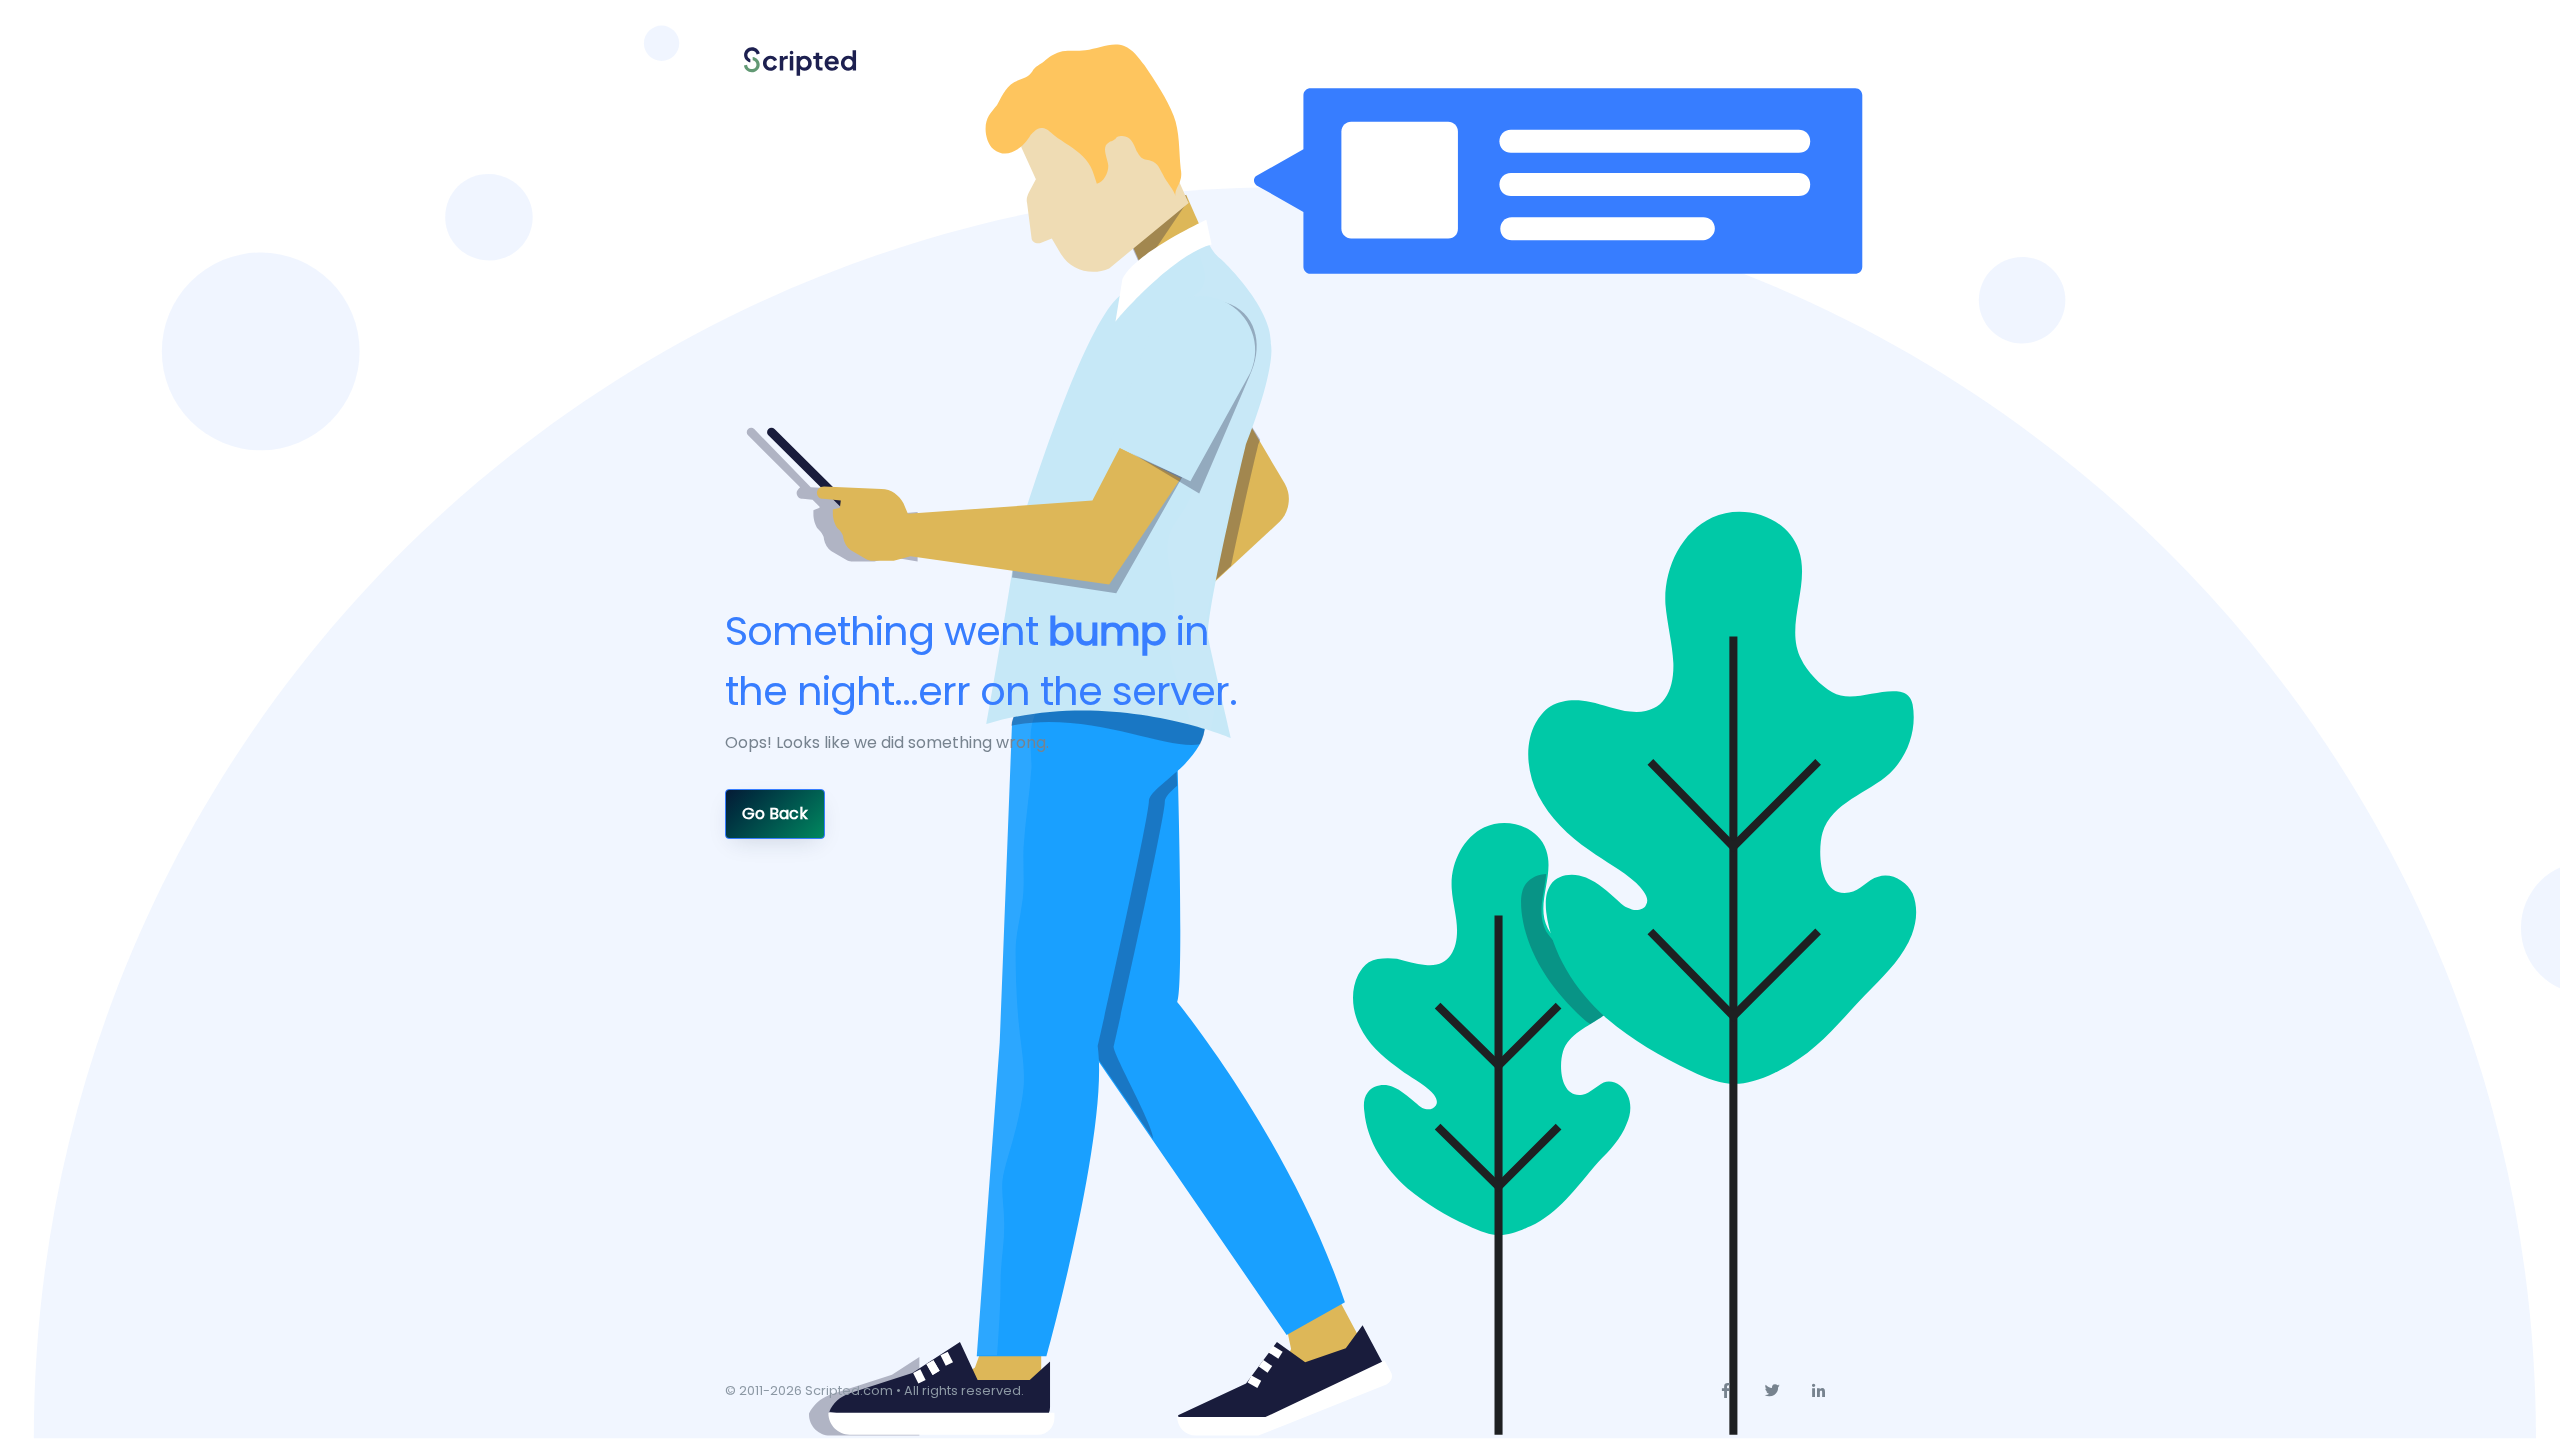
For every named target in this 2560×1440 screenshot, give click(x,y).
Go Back (775, 813)
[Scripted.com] (800, 62)
